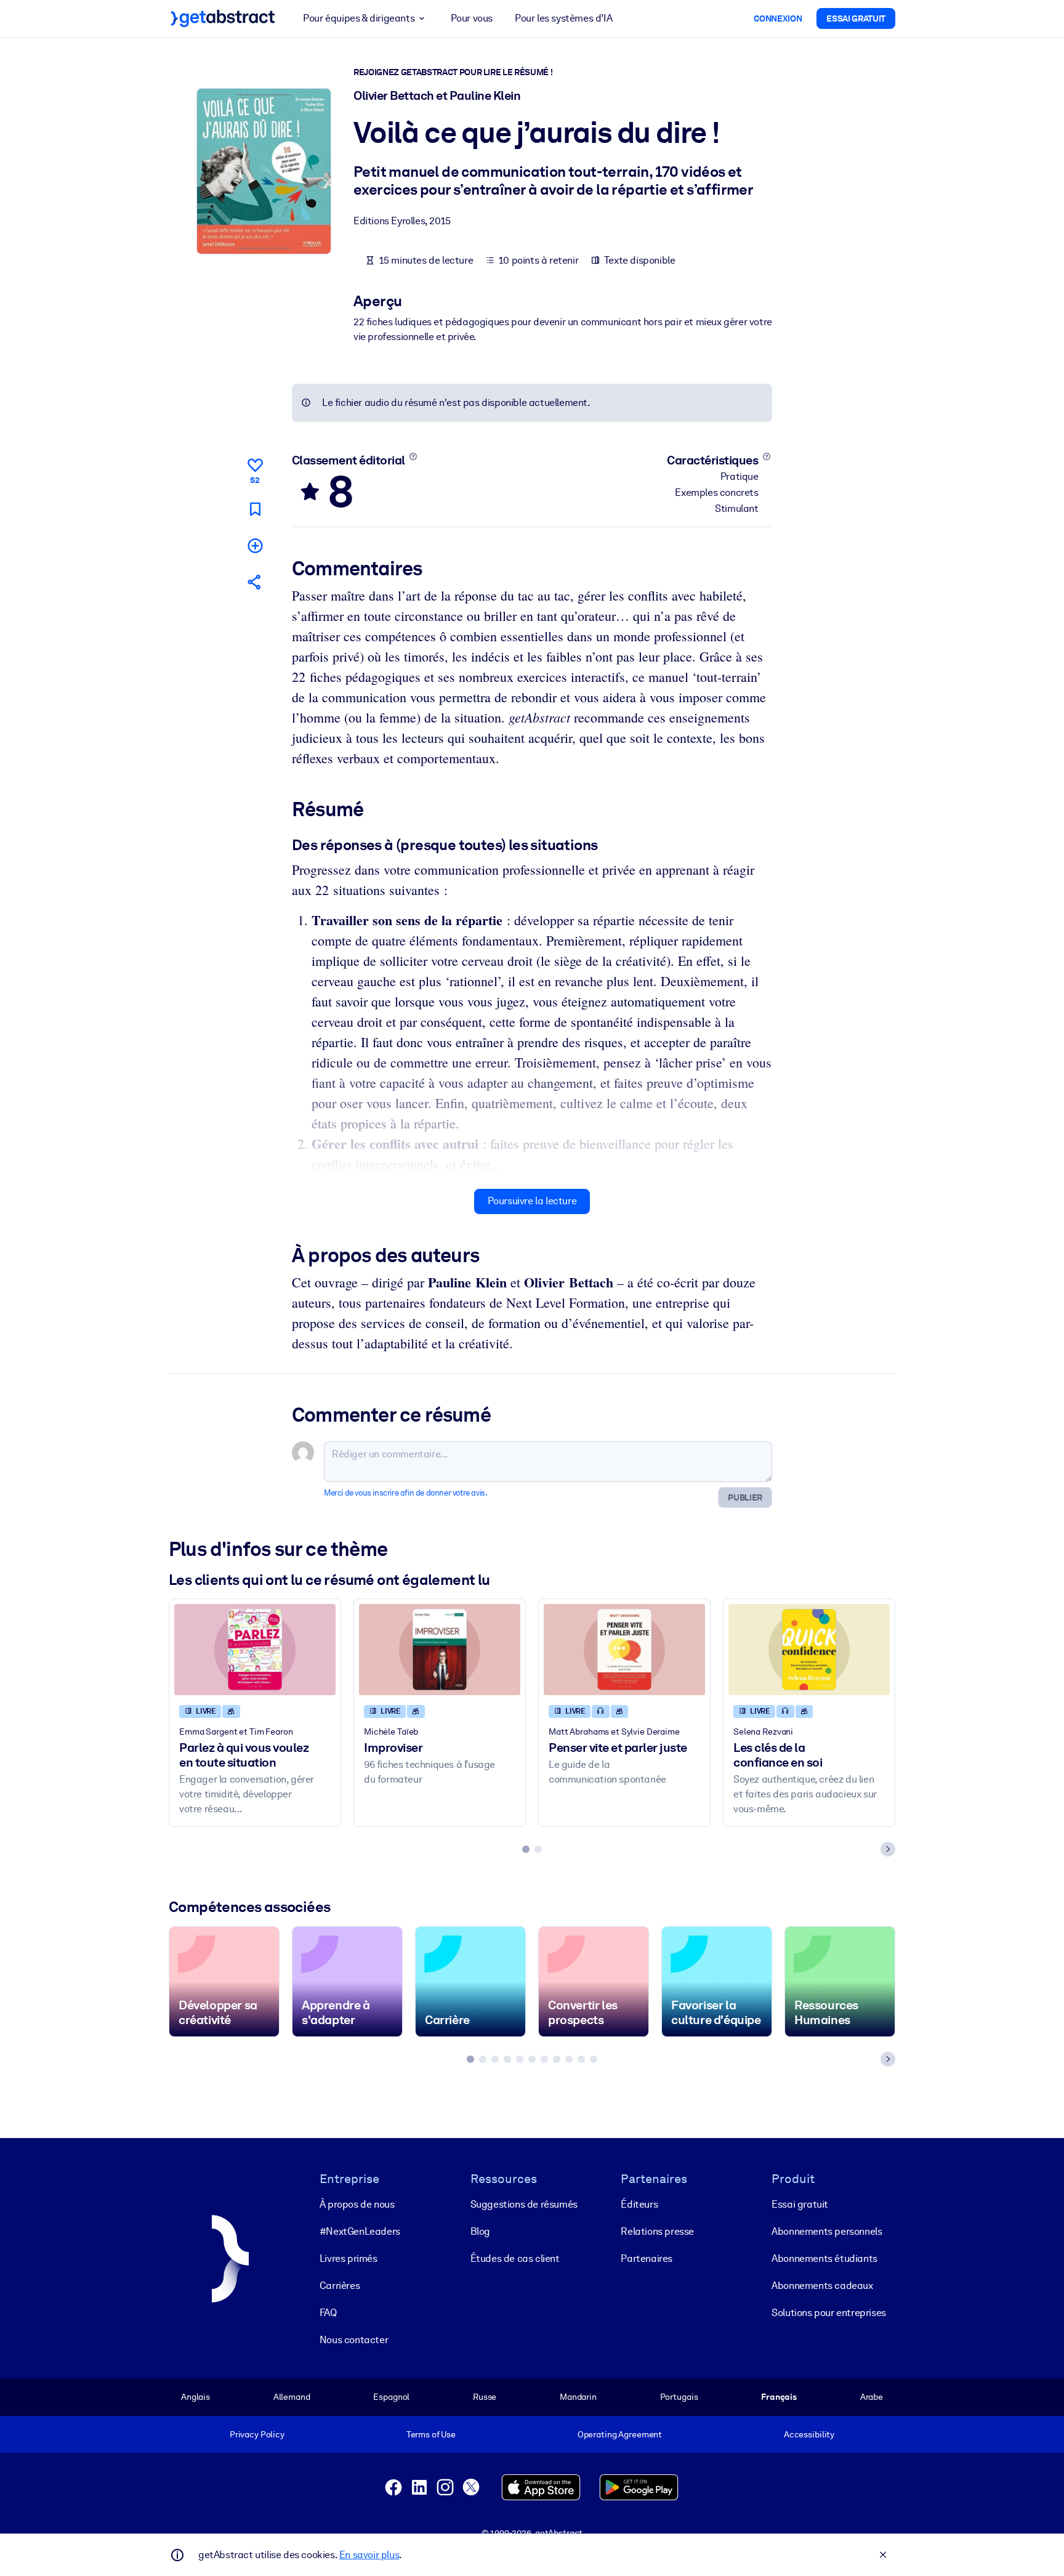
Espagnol (391, 2397)
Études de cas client (515, 2258)
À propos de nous (357, 2204)
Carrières (340, 2286)
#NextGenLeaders (360, 2231)
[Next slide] (888, 1849)
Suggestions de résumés (524, 2204)
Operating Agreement (620, 2434)
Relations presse (657, 2231)
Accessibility (809, 2434)
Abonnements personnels (827, 2231)
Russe (485, 2397)
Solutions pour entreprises (829, 2313)
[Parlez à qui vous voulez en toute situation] (255, 1649)
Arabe (872, 2397)
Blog (480, 2231)
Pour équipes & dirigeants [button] (359, 18)
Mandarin (578, 2397)
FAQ (328, 2313)
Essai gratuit (800, 2204)
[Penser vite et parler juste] (624, 1649)
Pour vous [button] (472, 18)
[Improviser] (440, 1649)
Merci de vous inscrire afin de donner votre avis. (405, 1493)
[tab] (526, 1849)
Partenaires (647, 2258)
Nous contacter (354, 2340)
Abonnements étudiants (824, 2258)
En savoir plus (369, 2555)
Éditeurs (639, 2204)
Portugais (679, 2397)
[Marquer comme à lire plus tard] (255, 509)
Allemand (292, 2397)
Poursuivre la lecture (532, 1201)
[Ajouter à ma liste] (255, 545)
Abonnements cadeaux (822, 2286)
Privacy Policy (257, 2434)
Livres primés (349, 2258)
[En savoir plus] (413, 456)
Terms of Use (431, 2434)
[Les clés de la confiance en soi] (809, 1649)
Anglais (195, 2397)
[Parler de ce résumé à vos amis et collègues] (255, 582)
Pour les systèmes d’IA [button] (563, 18)
